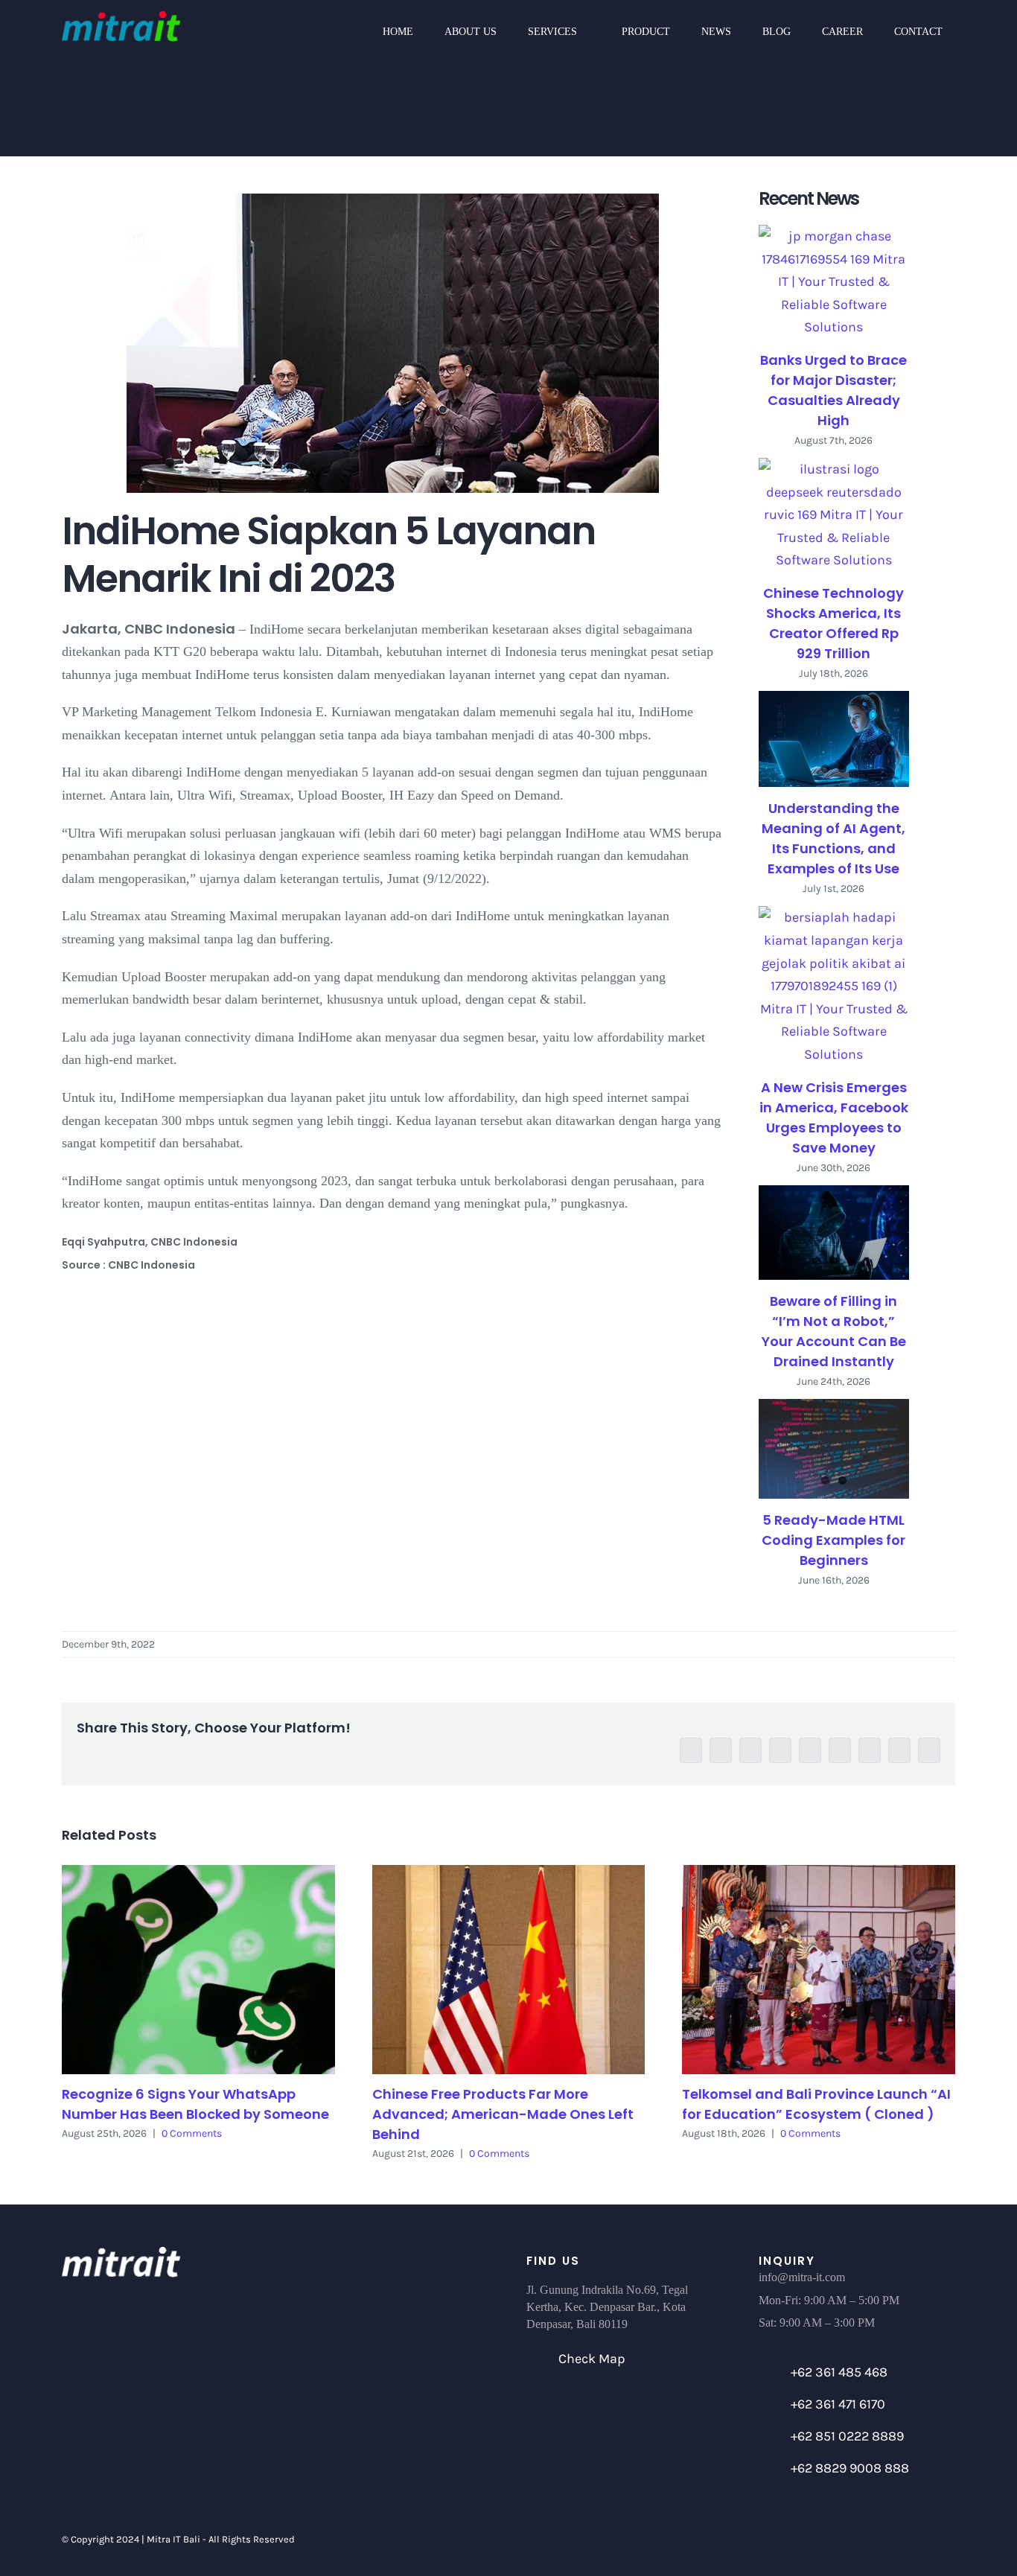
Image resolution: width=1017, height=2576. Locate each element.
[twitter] (832, 2540)
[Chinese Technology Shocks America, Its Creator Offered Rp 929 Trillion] (834, 515)
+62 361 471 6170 (838, 2404)
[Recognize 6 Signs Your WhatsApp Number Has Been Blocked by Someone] (198, 1970)
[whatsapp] (882, 2540)
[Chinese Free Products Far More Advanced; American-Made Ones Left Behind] (509, 1970)
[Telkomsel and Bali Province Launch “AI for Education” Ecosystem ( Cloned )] (819, 1970)
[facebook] (806, 2540)
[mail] (908, 2540)
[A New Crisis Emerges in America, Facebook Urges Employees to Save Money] (834, 986)
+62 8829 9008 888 (850, 2468)
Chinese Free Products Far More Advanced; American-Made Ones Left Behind (503, 2114)
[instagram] (857, 2540)
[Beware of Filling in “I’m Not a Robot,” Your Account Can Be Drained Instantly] (834, 1233)
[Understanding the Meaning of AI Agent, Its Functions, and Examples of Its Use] (834, 739)
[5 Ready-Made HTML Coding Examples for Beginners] (834, 1449)
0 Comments (192, 2133)
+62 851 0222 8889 (847, 2436)
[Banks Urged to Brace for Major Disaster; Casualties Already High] (834, 282)
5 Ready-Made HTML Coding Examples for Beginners (833, 1540)
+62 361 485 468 (839, 2372)
